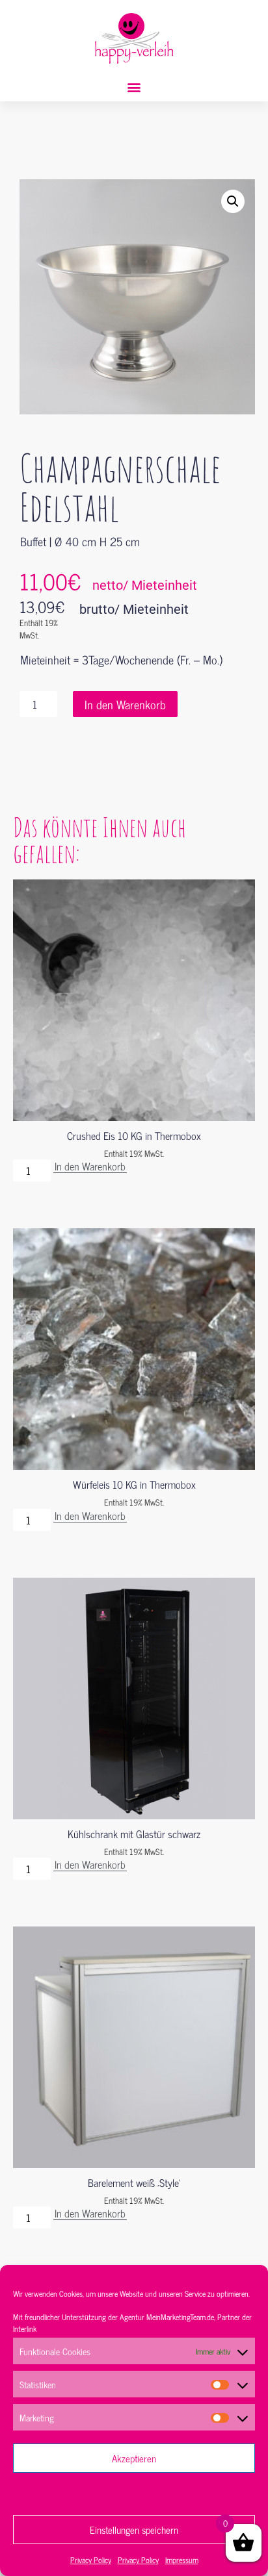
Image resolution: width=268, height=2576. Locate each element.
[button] (134, 87)
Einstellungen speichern (134, 2530)
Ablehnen (134, 2494)
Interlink (25, 2329)
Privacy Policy (91, 2560)
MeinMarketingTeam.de (180, 2317)
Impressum (182, 2560)
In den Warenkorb (125, 704)
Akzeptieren (134, 2458)
